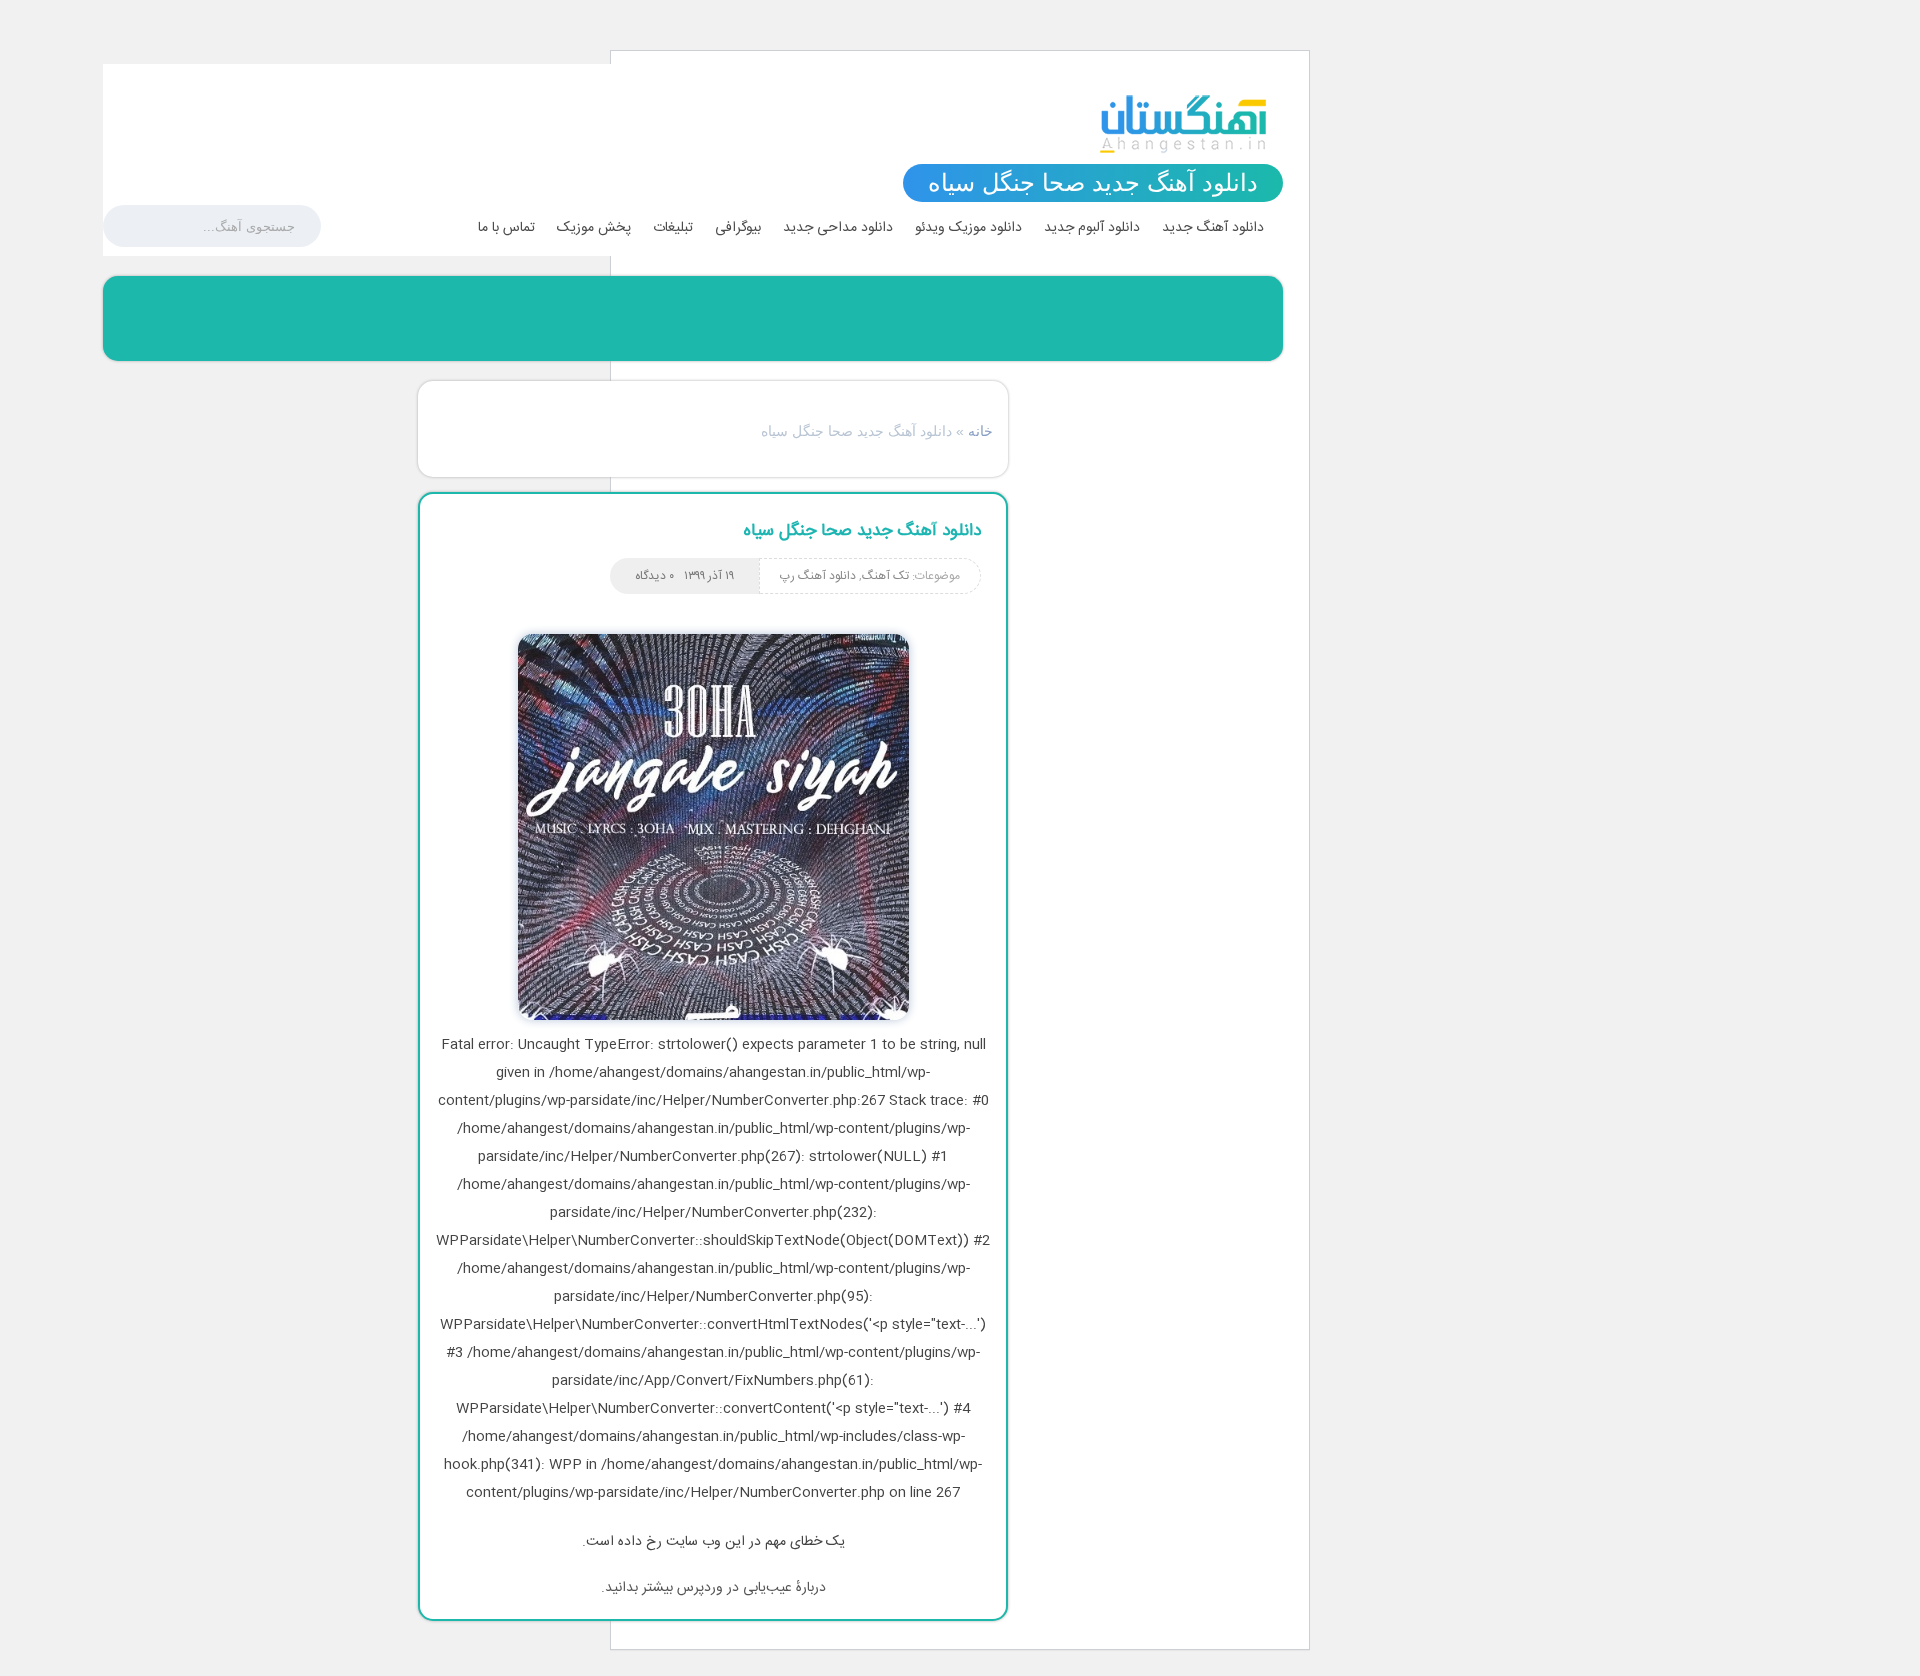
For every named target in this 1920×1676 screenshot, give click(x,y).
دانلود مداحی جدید (838, 228)
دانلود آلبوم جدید (1092, 228)
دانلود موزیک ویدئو (968, 228)
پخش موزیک (594, 228)
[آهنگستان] (1183, 124)
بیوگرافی (738, 228)
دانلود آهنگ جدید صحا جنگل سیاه (862, 531)
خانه (980, 431)
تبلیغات (673, 228)
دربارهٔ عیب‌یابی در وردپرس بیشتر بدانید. (713, 1588)
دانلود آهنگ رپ (818, 576)
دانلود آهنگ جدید (1213, 228)
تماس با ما (506, 228)
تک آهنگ (885, 576)
